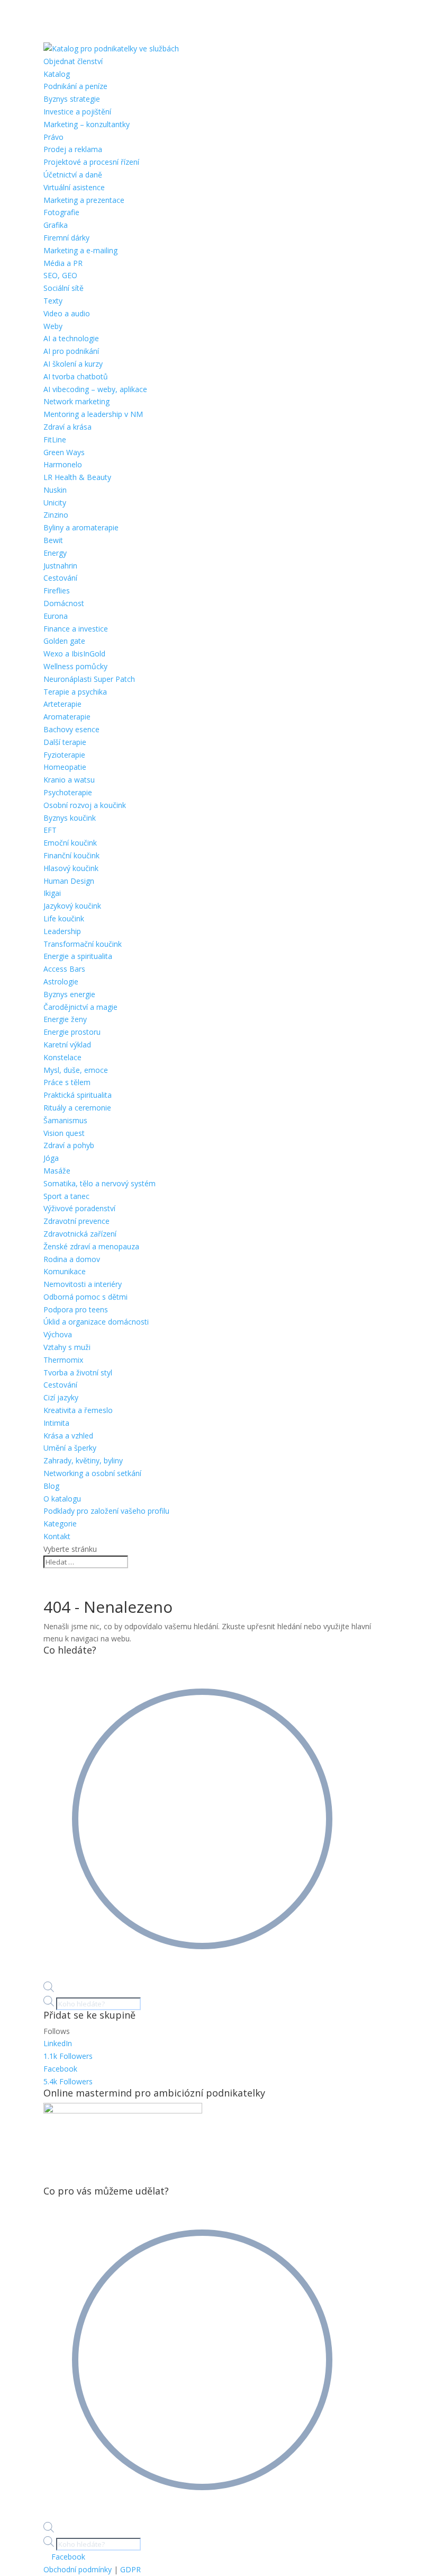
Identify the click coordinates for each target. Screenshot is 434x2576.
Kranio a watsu (69, 780)
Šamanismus (65, 1120)
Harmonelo (63, 464)
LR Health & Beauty (77, 477)
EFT (50, 830)
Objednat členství (73, 61)
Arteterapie (62, 704)
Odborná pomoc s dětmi (85, 1297)
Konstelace (62, 1057)
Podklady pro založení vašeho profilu (106, 1511)
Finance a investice (76, 629)
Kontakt (57, 1536)
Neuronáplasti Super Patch (89, 679)
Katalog (57, 74)
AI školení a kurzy (73, 364)
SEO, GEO (60, 275)
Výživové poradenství (79, 1208)
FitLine (55, 439)
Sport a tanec (66, 1196)
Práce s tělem (67, 1082)
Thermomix (63, 1360)
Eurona (56, 616)
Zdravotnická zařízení (80, 1234)
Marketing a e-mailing (80, 250)
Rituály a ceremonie (77, 1108)
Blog (51, 1486)
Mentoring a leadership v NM (93, 414)
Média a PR (63, 263)
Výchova (58, 1334)
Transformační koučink (83, 944)
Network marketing (76, 401)
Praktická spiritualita (78, 1095)
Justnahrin (60, 566)
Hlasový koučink (71, 868)
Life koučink (64, 918)
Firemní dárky (66, 238)
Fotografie (61, 212)
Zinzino (56, 515)
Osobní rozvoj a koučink (85, 805)
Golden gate (64, 641)
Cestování (60, 578)
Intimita (56, 1423)
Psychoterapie (68, 792)
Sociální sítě (64, 288)
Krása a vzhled (68, 1436)
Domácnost (64, 603)
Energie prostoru (72, 1032)
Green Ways (64, 452)
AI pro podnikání (71, 351)
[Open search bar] (49, 1989)
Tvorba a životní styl (78, 1373)
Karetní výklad (67, 1045)
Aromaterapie (67, 717)
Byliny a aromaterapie (81, 527)
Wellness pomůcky (75, 666)
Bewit (53, 540)
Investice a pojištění (77, 112)
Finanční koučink (71, 855)
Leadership (62, 931)
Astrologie (61, 981)
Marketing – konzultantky (87, 124)
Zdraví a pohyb (69, 1145)
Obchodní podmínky (78, 2569)
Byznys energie (69, 994)
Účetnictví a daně (73, 175)
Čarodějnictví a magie (80, 1007)
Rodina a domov (72, 1259)
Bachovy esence (71, 729)
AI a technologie (71, 338)
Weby (53, 326)
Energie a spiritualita (78, 956)
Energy (55, 553)
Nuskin (55, 490)
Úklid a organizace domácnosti (96, 1322)
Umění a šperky (70, 1448)
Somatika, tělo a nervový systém (100, 1183)
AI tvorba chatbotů (76, 376)
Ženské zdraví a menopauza (91, 1246)
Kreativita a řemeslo (78, 1410)
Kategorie (60, 1524)
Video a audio (67, 313)
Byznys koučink (70, 818)
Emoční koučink (70, 843)
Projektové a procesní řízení (91, 162)
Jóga (51, 1158)
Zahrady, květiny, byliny (83, 1460)
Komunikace (65, 1271)
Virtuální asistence (74, 187)
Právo (53, 137)
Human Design (69, 881)
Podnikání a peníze (75, 86)
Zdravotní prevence (76, 1221)
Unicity (55, 503)
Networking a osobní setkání (92, 1473)
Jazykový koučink (72, 906)
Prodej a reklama (73, 149)
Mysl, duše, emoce (76, 1070)
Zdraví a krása (67, 427)
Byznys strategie (72, 99)
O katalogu (62, 1499)
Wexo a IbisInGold (74, 654)
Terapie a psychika (75, 692)
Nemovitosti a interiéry (83, 1284)
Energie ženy (65, 1019)
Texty (53, 301)
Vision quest (64, 1133)
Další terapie (65, 742)
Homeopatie (65, 767)
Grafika (56, 225)
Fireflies (57, 590)
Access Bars (64, 969)
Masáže (57, 1171)
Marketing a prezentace (84, 200)
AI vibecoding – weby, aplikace (95, 389)
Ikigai (52, 893)
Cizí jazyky (61, 1397)
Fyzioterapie (64, 755)
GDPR (130, 2569)
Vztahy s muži (67, 1347)
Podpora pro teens (76, 1309)
